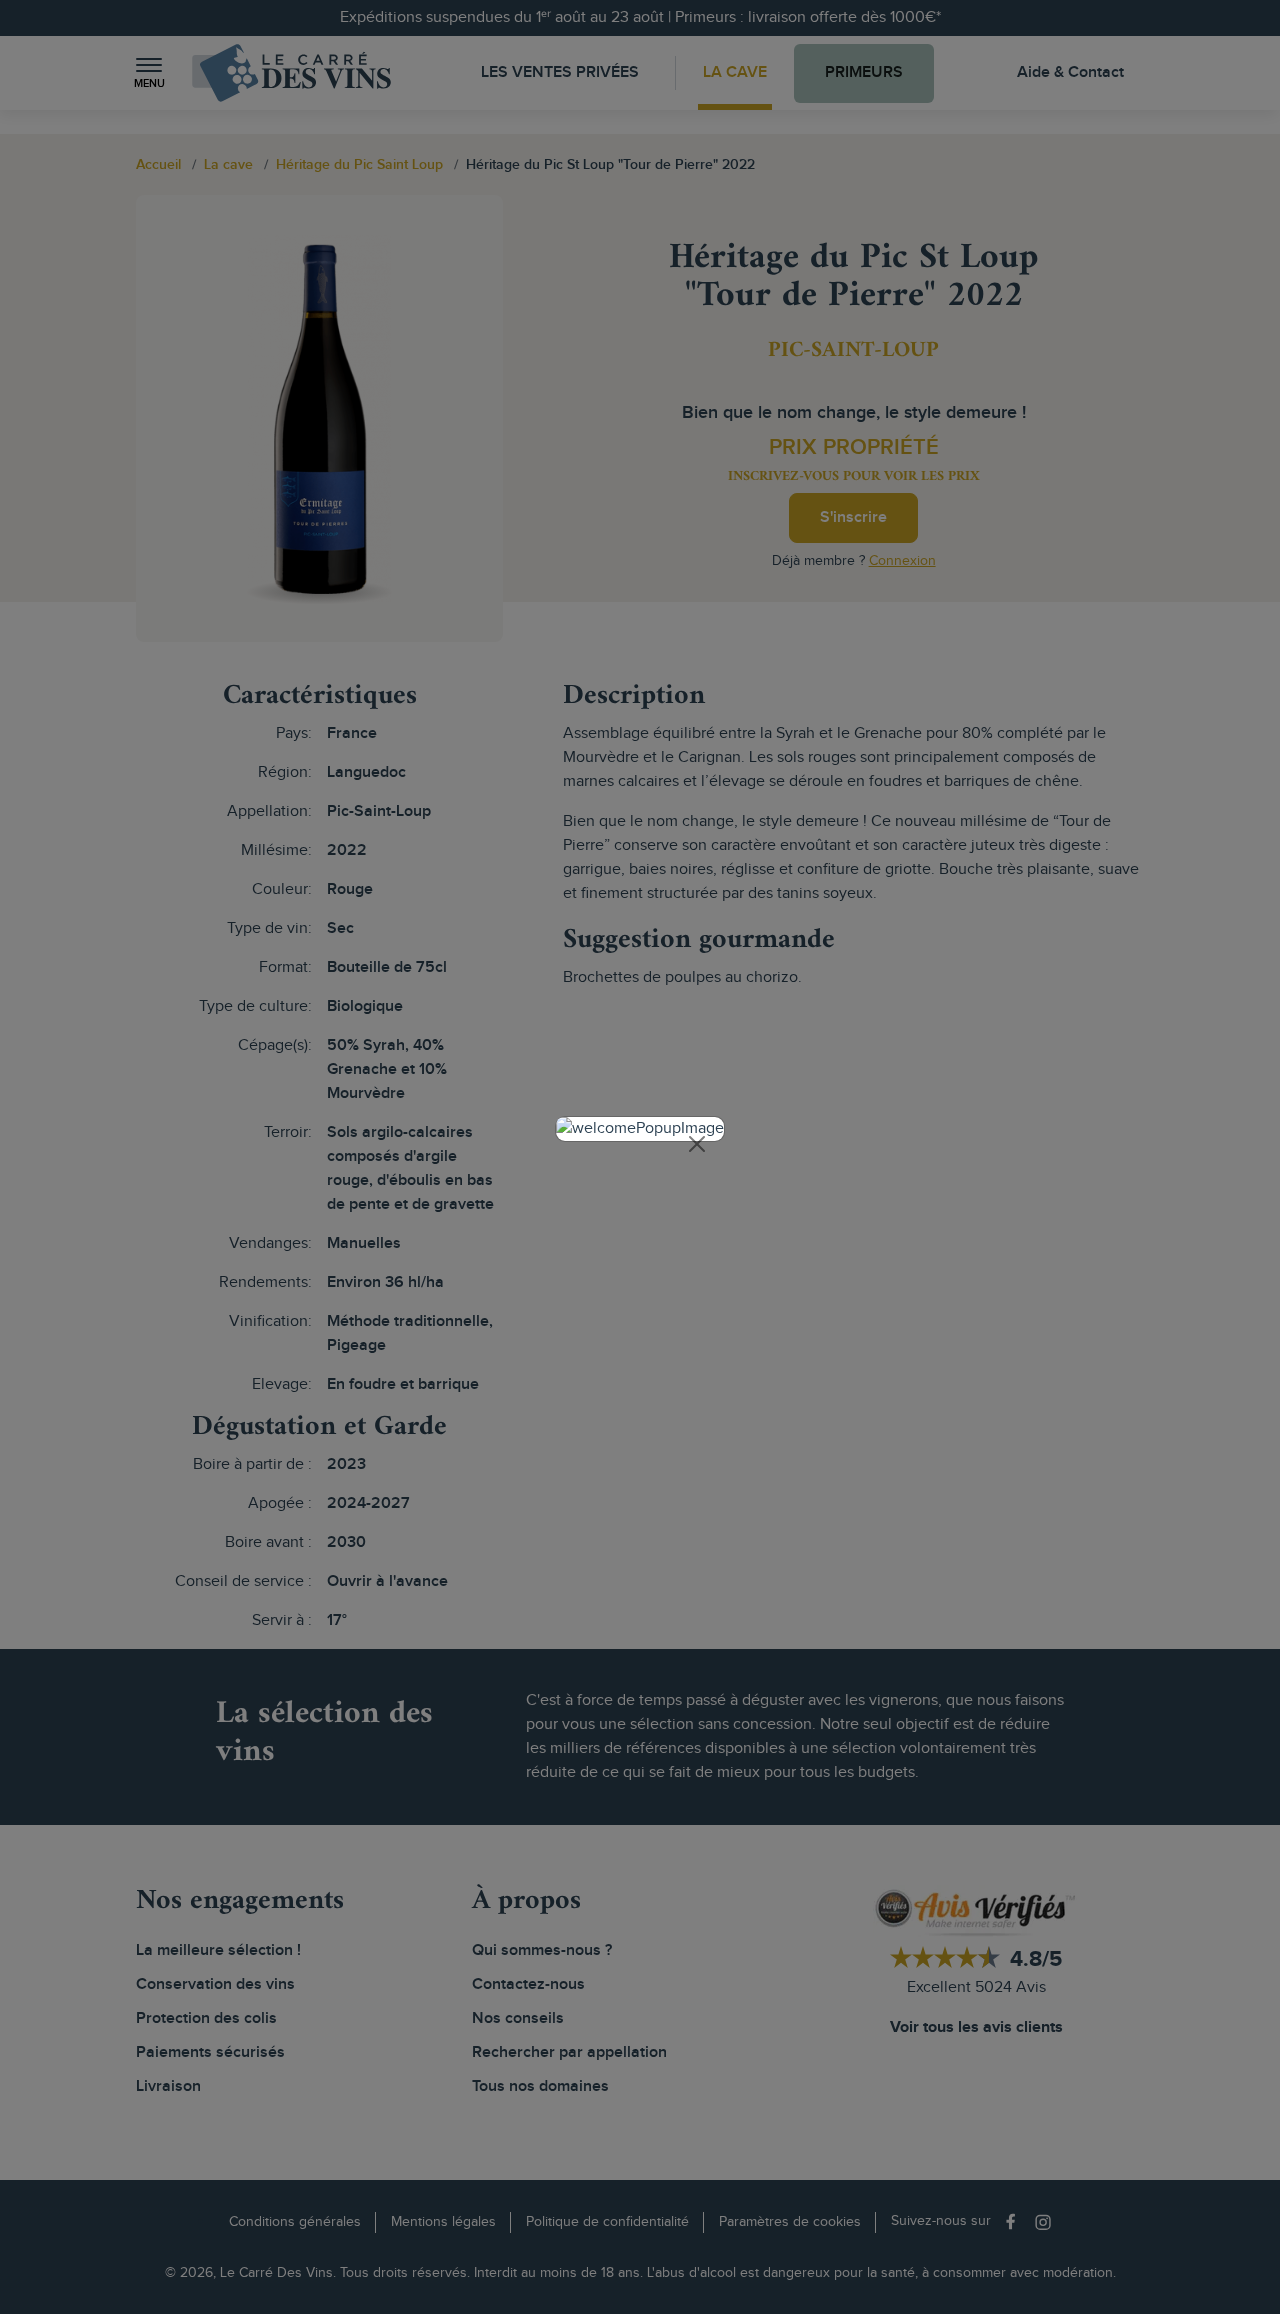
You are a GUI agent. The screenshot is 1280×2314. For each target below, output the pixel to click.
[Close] (697, 1144)
